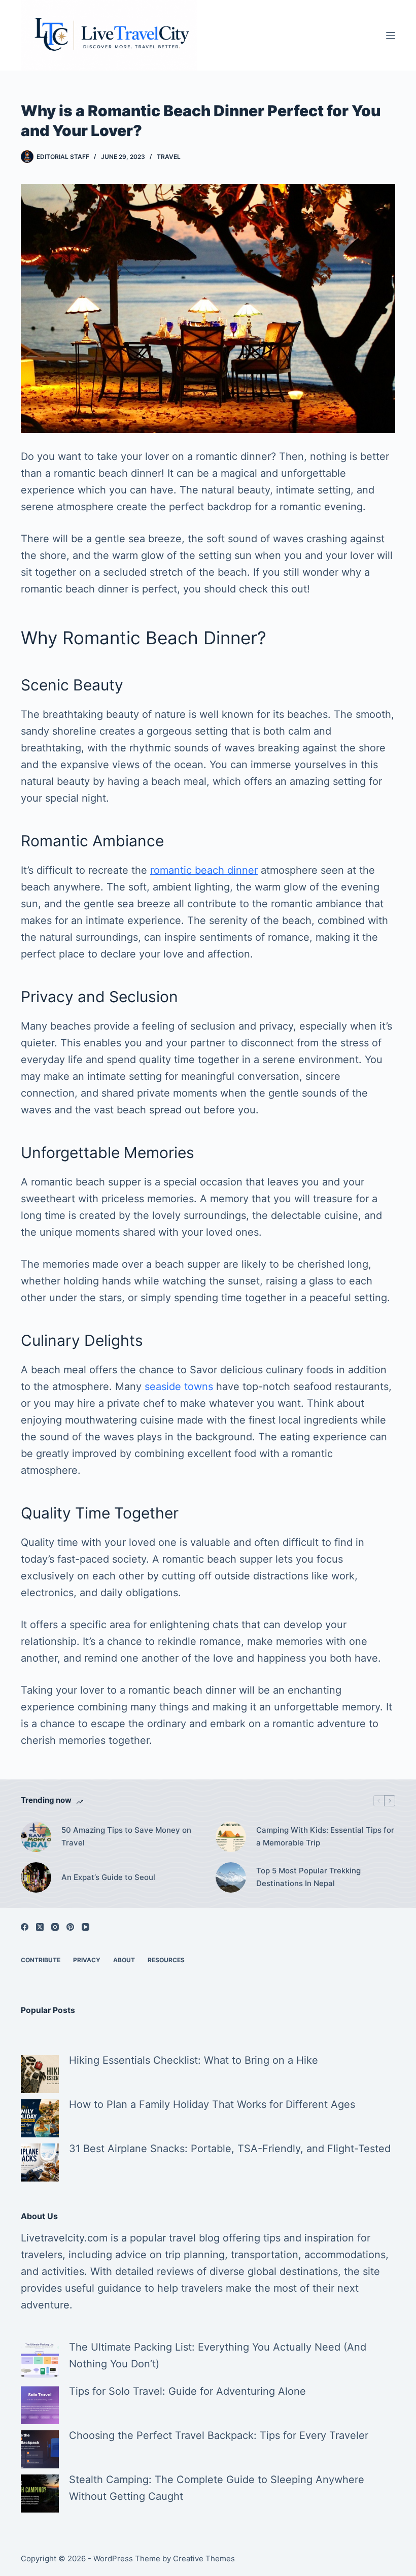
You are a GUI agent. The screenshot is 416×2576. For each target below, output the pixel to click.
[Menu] (391, 36)
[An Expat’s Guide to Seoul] (36, 1877)
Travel (169, 157)
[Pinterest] (70, 1927)
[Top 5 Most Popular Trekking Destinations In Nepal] (231, 1877)
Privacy (87, 1960)
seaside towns (179, 1386)
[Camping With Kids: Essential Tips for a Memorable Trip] (231, 1837)
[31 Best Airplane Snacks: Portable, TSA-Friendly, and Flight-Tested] (40, 2162)
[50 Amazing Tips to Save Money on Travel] (36, 1837)
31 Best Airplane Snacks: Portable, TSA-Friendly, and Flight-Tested (230, 2149)
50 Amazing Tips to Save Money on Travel (126, 1836)
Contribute (41, 1960)
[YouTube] (85, 1927)
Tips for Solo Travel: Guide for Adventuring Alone (187, 2391)
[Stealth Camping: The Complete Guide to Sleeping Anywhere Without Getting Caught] (40, 2494)
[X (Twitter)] (40, 1927)
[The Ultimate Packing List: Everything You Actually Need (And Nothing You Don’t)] (40, 2361)
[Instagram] (55, 1927)
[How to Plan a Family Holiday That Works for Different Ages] (40, 2118)
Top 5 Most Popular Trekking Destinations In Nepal (308, 1877)
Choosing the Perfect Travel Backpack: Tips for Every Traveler (219, 2435)
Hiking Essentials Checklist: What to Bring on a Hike (194, 2060)
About (124, 1960)
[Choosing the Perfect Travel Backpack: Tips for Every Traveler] (40, 2449)
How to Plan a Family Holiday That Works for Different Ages (212, 2104)
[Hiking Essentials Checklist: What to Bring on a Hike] (40, 2074)
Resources (166, 1960)
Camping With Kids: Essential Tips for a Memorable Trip (325, 1836)
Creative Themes (204, 2558)
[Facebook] (25, 1927)
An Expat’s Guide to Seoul (108, 1877)
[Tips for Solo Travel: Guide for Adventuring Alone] (40, 2405)
